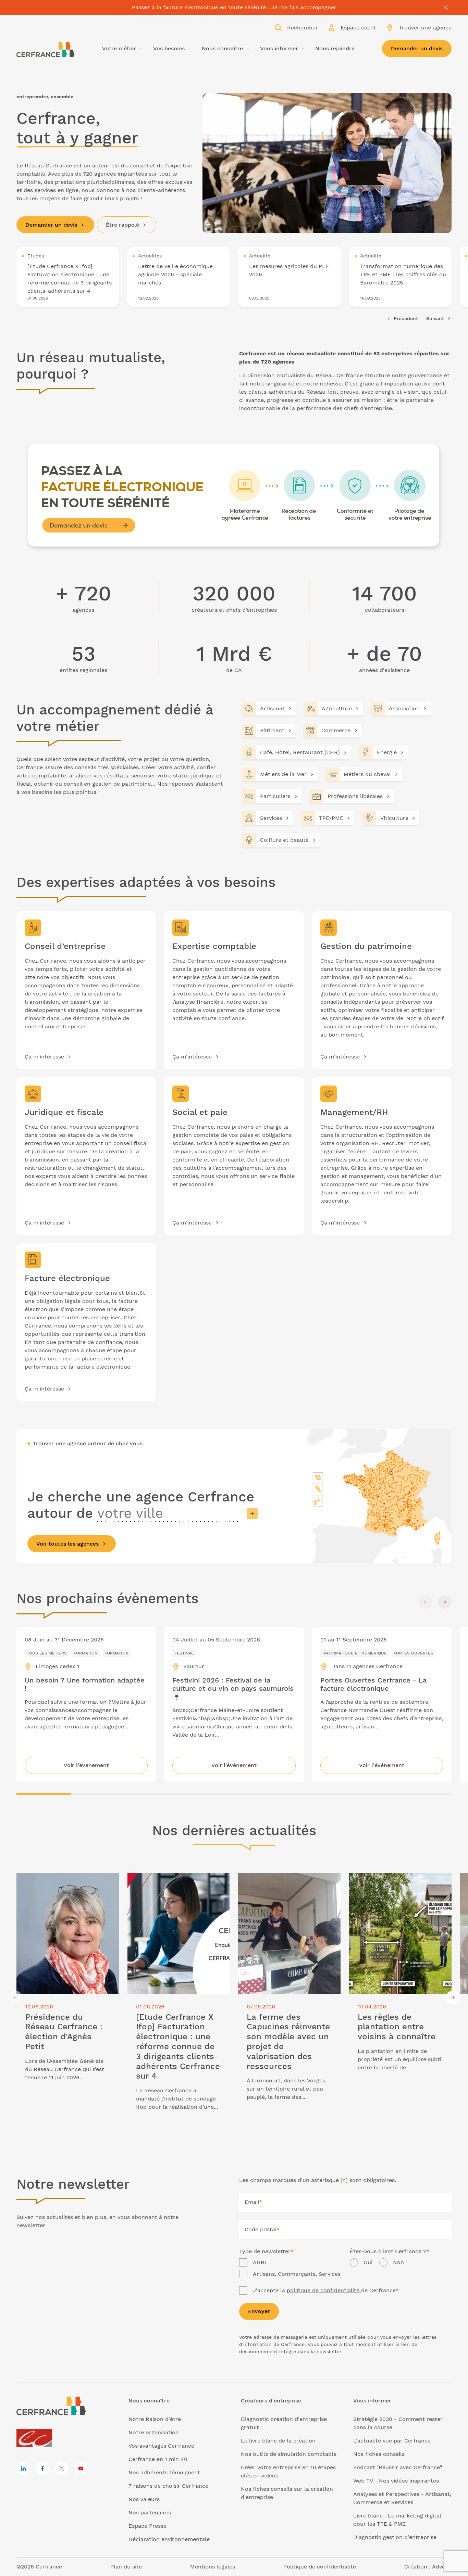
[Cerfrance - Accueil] (46, 50)
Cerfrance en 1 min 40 (158, 2459)
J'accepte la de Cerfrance (326, 2290)
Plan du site (126, 2567)
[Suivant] (445, 1602)
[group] (68, 277)
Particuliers (275, 796)
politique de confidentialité (324, 2290)
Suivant (435, 318)
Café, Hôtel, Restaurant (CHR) (300, 752)
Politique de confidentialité (320, 2567)
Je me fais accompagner (304, 7)
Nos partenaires (150, 2512)
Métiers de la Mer (283, 774)
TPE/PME (331, 818)
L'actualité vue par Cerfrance (392, 2441)
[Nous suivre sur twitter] (62, 2469)
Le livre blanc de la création (278, 2441)
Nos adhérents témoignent (164, 2472)
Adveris (442, 2567)
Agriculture (337, 708)
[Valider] (252, 1513)
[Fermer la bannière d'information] (446, 8)
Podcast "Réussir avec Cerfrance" (398, 2467)
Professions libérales (355, 796)
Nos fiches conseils (379, 2454)
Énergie (387, 752)
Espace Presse (147, 2526)
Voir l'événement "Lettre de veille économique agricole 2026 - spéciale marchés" (178, 277)
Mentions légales (213, 2567)
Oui (368, 2262)
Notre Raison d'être (155, 2419)
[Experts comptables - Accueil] (36, 2439)
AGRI (260, 2262)
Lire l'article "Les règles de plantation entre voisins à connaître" (399, 1881)
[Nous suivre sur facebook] (42, 2469)
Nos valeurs (144, 2499)
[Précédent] (426, 1602)
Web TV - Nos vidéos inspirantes (396, 2481)
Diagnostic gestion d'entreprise (395, 2537)
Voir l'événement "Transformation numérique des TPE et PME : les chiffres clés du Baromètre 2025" (401, 277)
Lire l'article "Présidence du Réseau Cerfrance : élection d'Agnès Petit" (64, 1881)
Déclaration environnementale (169, 2539)
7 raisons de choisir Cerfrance (168, 2486)
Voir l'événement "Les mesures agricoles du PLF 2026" (290, 277)
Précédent (406, 318)
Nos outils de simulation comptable (289, 2454)
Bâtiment (272, 730)
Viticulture (394, 818)
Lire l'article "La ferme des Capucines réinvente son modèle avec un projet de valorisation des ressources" (288, 1885)
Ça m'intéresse (44, 1057)
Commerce (336, 730)
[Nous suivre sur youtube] (81, 2469)
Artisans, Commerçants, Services (297, 2274)
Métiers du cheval (367, 774)
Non (398, 2262)
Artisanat (272, 708)
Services (271, 818)
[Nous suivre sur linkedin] (23, 2469)
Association (404, 708)
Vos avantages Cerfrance (161, 2446)
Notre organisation (154, 2432)
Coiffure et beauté (284, 840)
